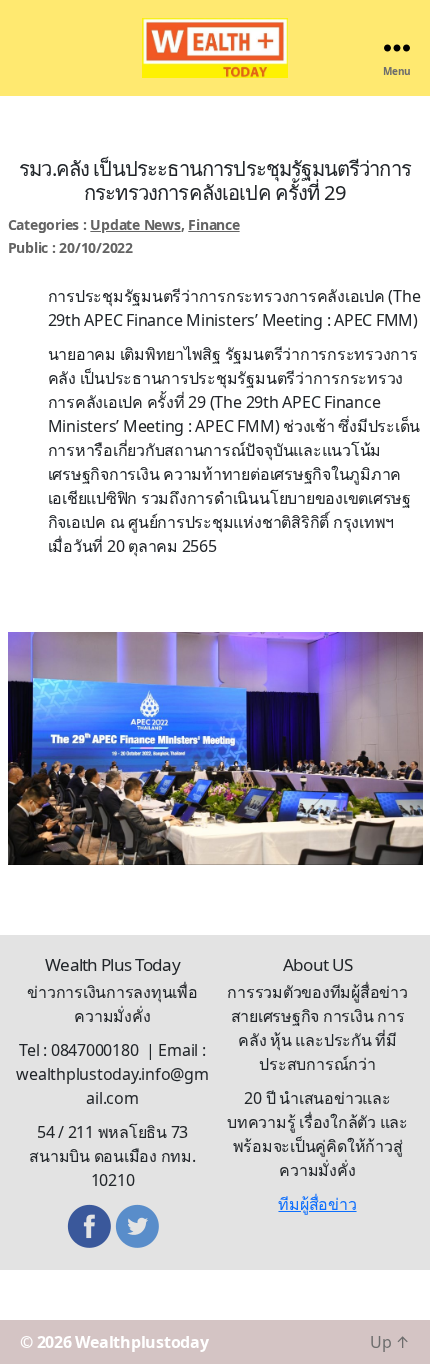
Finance (213, 224)
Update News (135, 224)
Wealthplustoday (141, 1342)
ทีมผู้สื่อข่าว (317, 1204)
